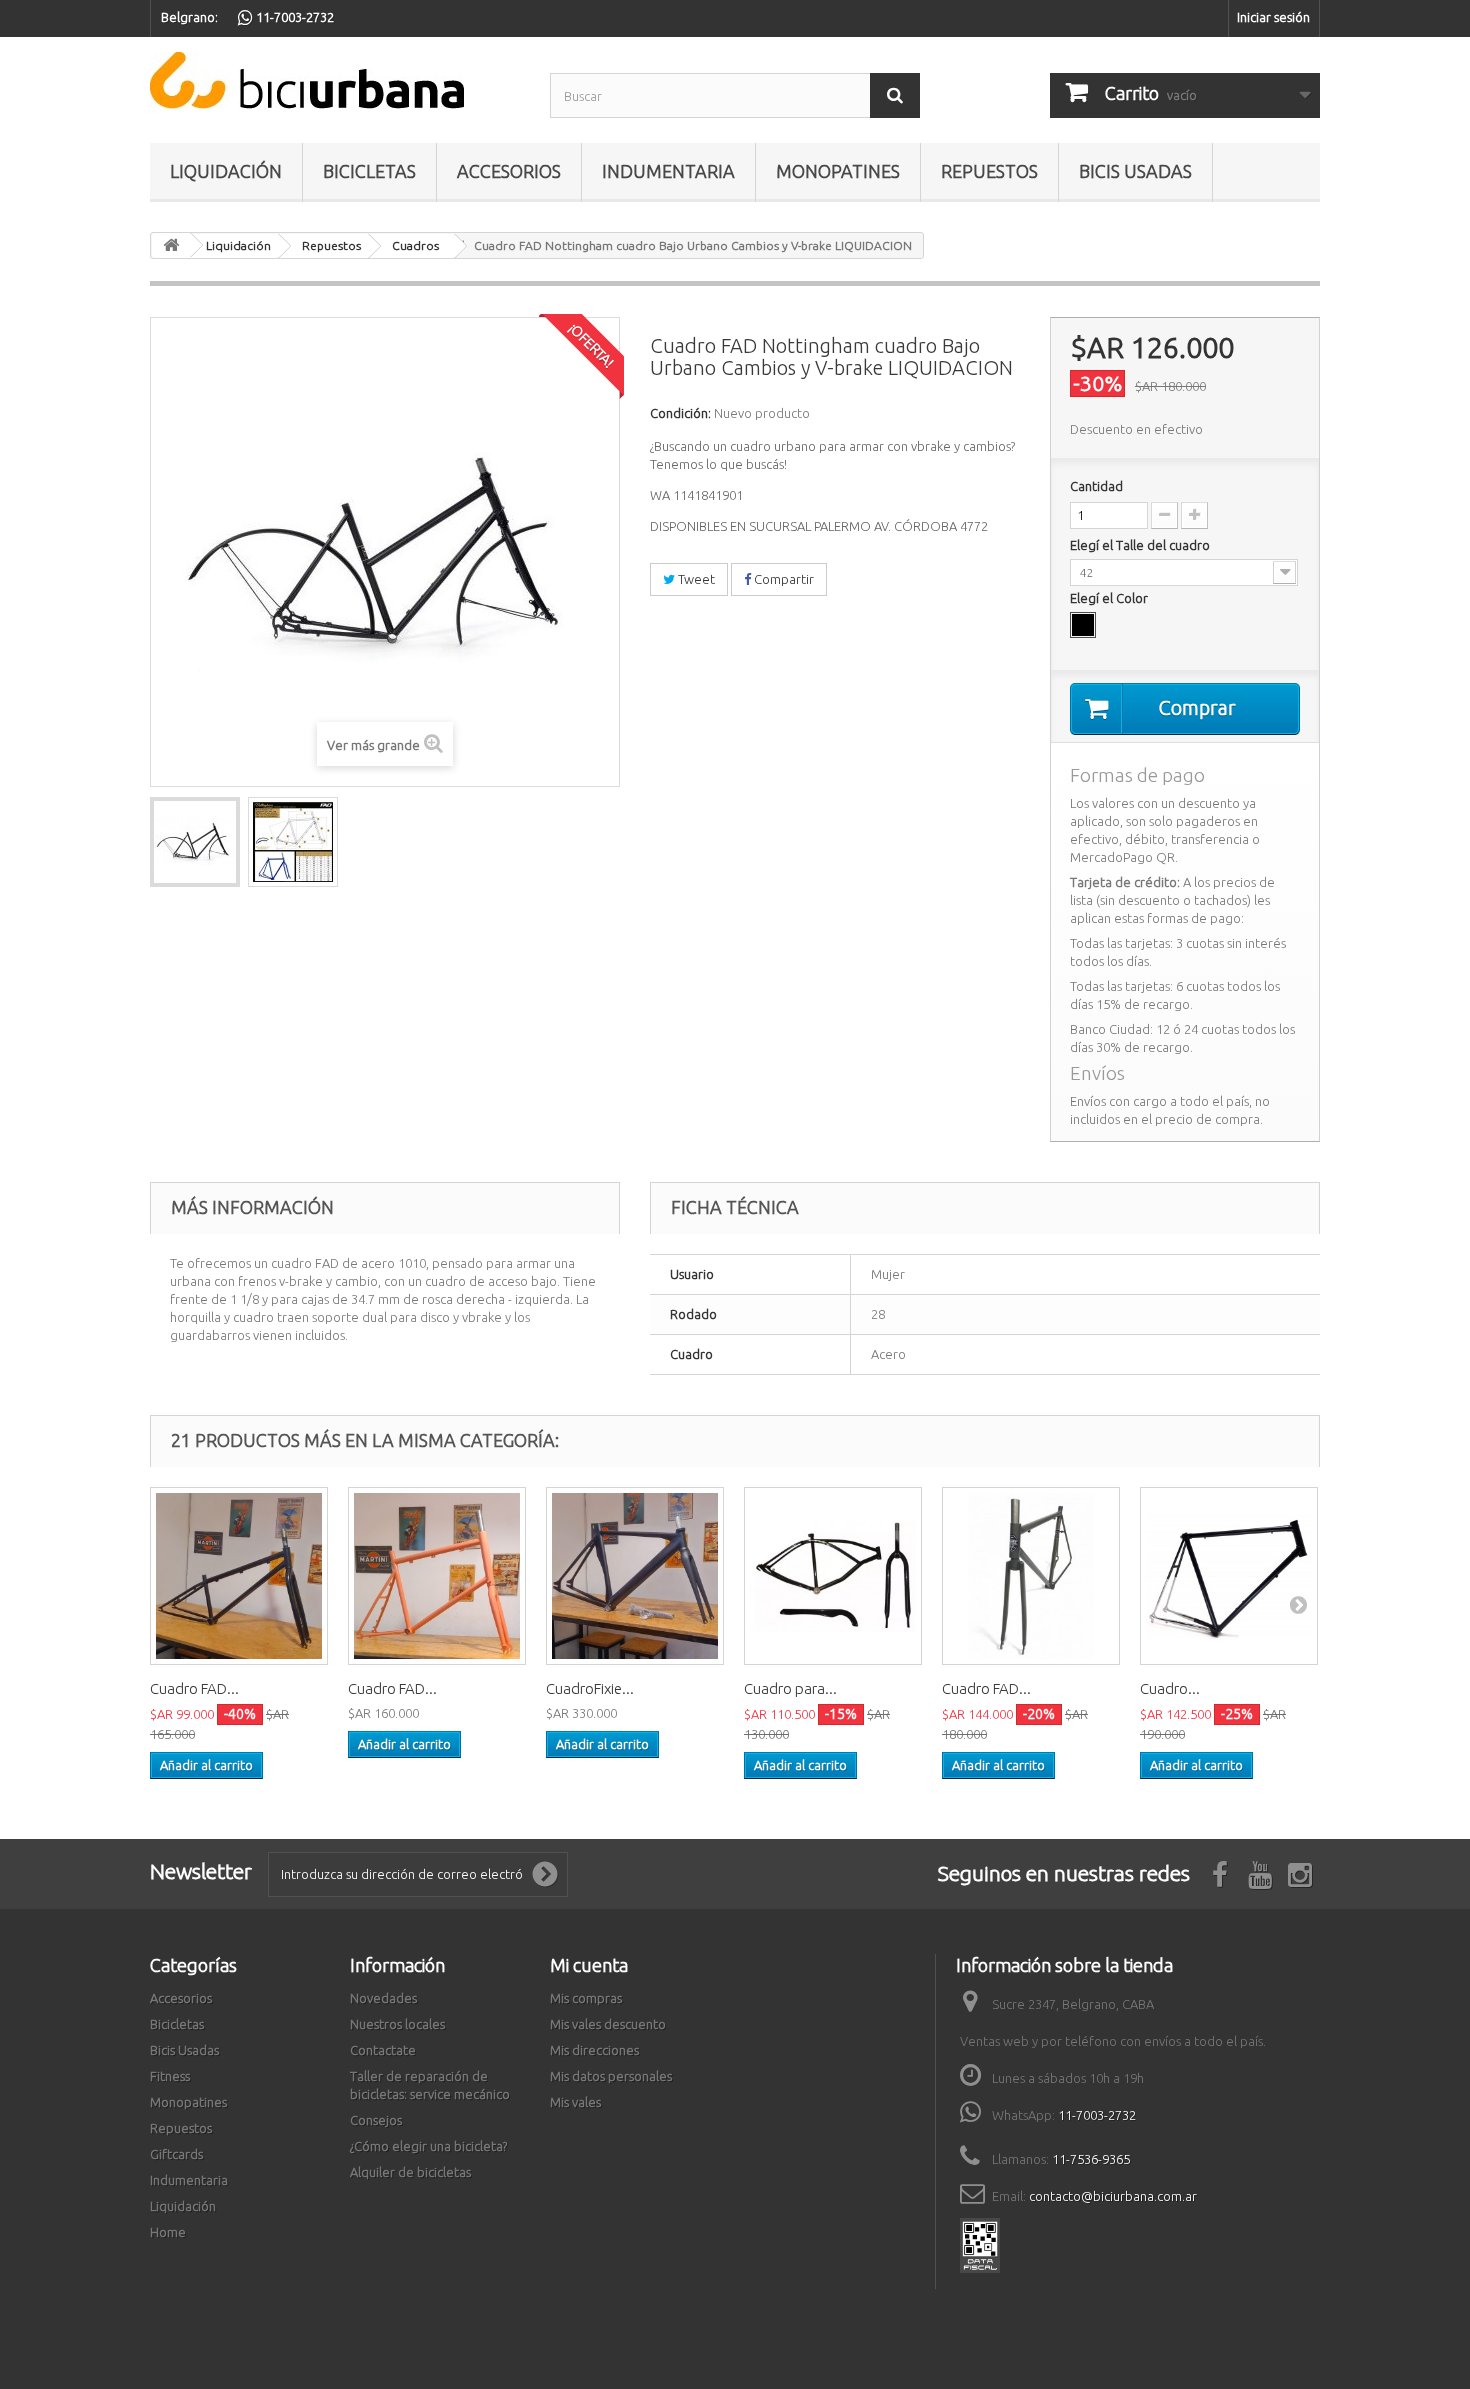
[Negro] (1083, 625)
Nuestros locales (397, 2024)
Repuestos (989, 171)
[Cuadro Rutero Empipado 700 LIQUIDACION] (1229, 1576)
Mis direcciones (594, 2050)
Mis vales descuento (608, 2024)
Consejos (376, 2120)
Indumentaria (668, 171)
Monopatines (838, 171)
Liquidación (226, 171)
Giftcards (176, 2154)
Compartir (782, 579)
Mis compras (586, 1998)
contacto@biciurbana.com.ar (1113, 2196)
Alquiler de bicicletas (410, 2172)
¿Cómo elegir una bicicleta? (428, 2146)
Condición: (680, 413)
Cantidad (1096, 486)
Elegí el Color (1110, 598)
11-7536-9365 (1091, 2159)
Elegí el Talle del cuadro (1141, 545)
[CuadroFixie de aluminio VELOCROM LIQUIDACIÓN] (635, 1576)
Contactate (383, 2050)
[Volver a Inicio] (171, 245)
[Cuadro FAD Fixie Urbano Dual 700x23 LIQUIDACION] (1031, 1576)
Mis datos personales (611, 2076)
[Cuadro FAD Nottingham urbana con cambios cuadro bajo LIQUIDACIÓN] (195, 842)
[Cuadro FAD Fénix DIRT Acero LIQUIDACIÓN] (239, 1576)
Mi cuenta (589, 1965)
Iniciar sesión (1273, 17)
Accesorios (509, 171)
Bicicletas (369, 171)
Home (168, 2232)
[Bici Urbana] (335, 80)
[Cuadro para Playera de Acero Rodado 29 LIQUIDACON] (833, 1576)
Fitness (170, 2076)
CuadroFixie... (590, 1688)
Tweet (695, 579)
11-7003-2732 (1097, 2115)
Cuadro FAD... (194, 1688)
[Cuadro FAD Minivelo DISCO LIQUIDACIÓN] (437, 1576)
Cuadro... (1170, 1688)
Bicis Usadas (1135, 171)
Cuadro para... (790, 1688)
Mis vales (575, 2102)
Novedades (383, 1998)
